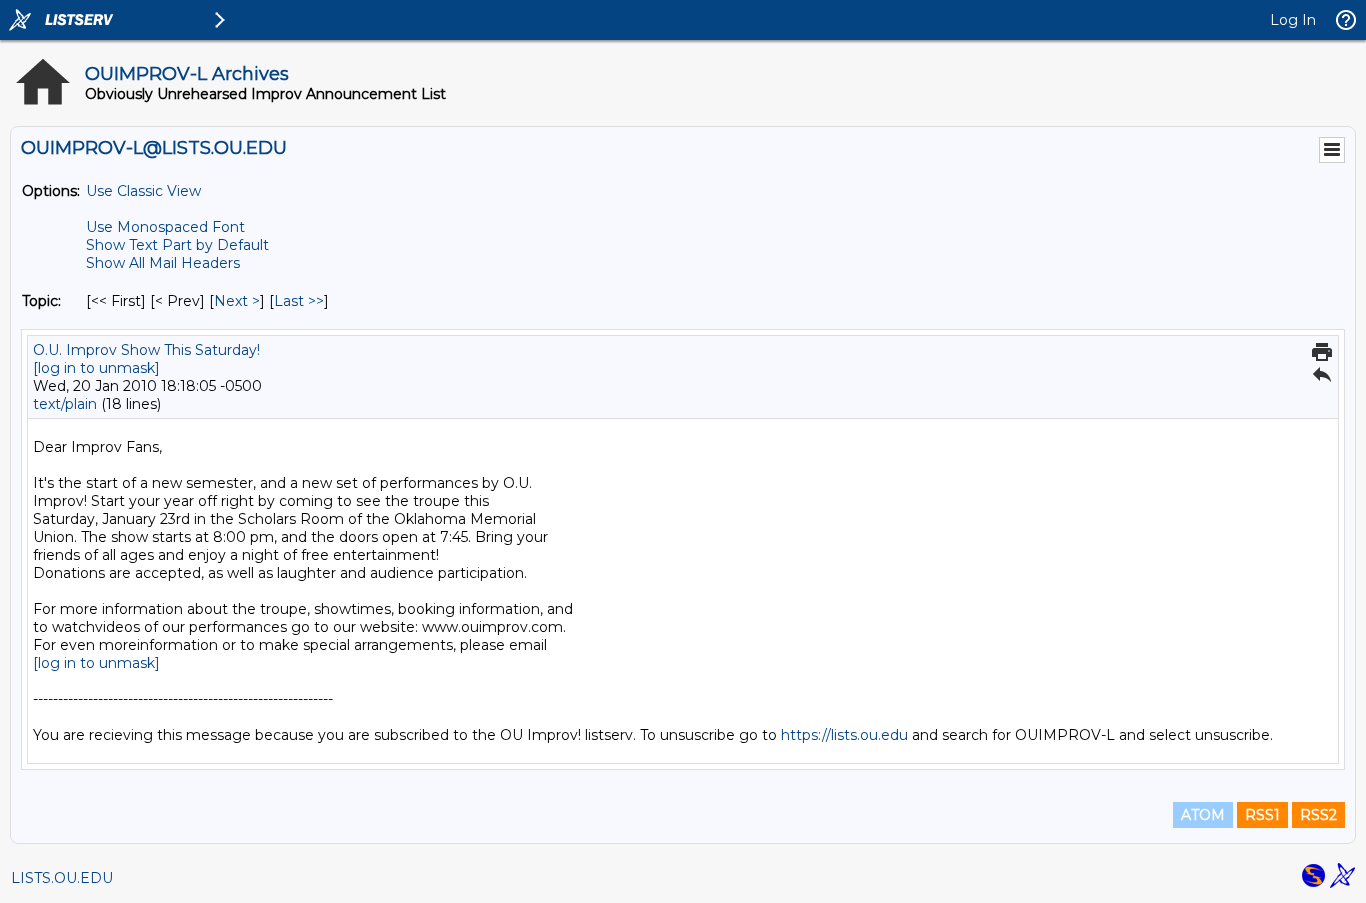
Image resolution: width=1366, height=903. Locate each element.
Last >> (299, 301)
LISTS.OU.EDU (62, 878)
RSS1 (1262, 815)
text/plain (65, 404)
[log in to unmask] (96, 368)
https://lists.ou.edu (844, 735)
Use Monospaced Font (165, 227)
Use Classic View (143, 191)
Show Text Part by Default (177, 245)
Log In (1293, 20)
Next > (237, 301)
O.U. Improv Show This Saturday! (146, 350)
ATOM (1203, 815)
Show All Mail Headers (163, 263)
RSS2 (1318, 815)
